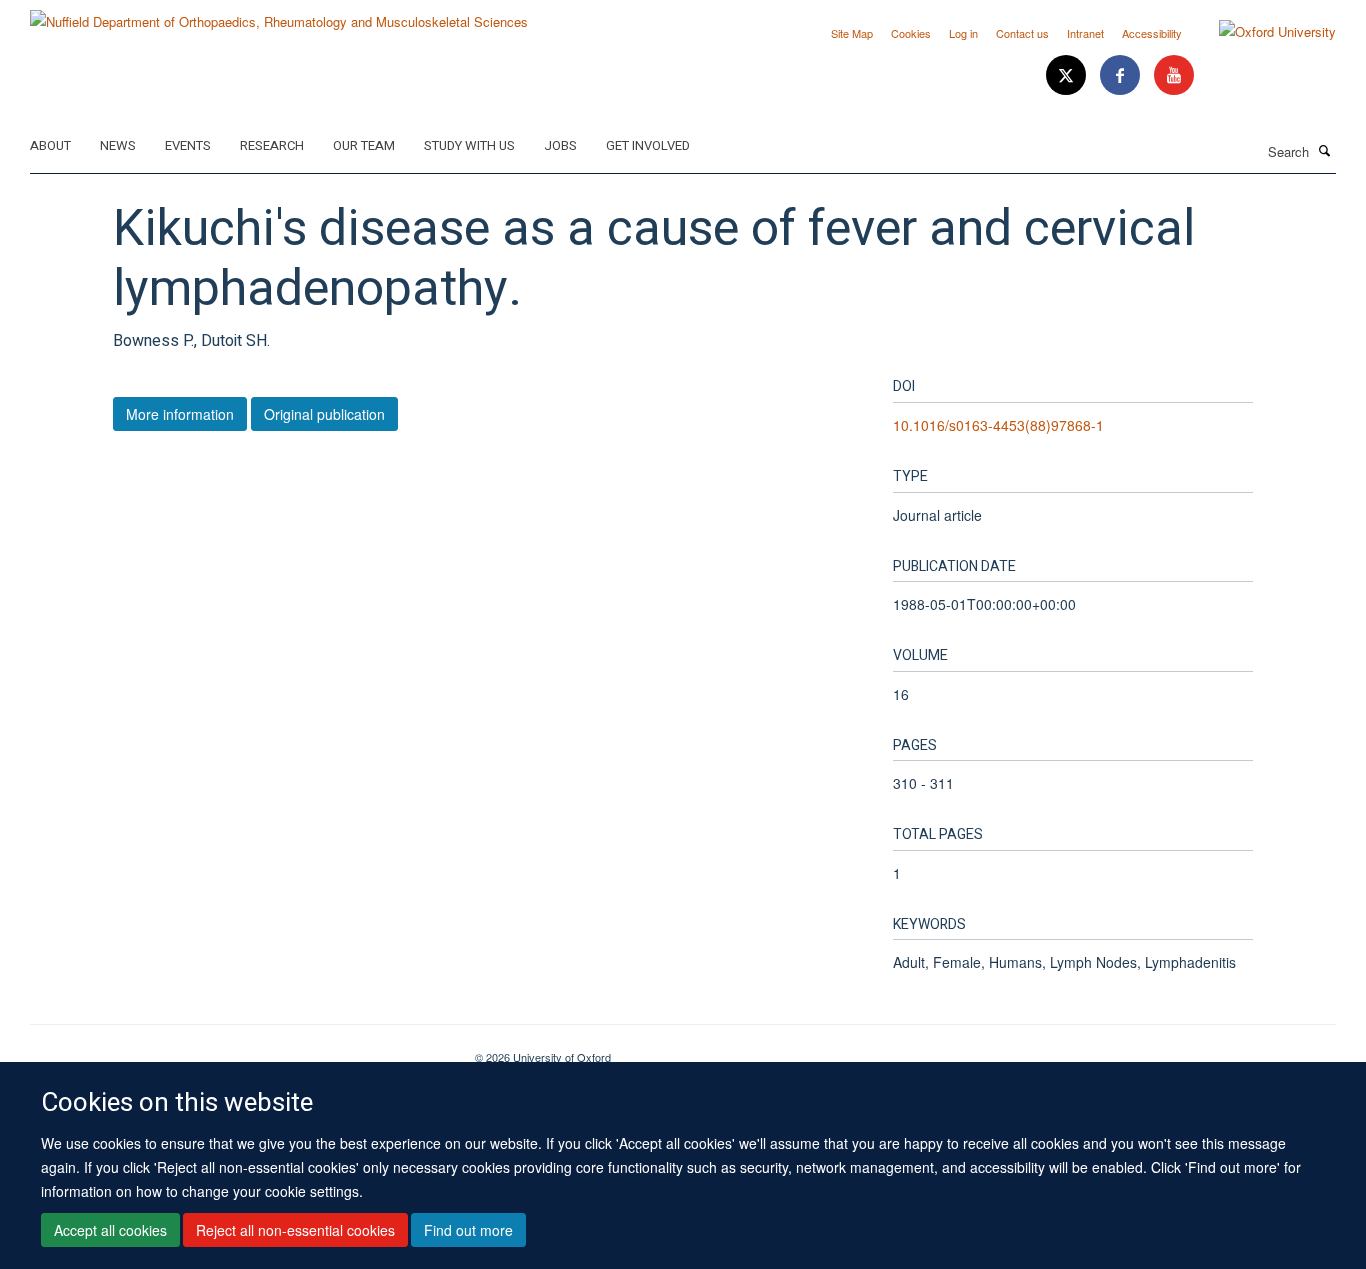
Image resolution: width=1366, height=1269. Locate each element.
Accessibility (1152, 33)
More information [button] (180, 414)
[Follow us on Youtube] (1174, 75)
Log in (963, 33)
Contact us (1022, 33)
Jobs (560, 145)
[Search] (1325, 150)
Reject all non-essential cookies (295, 1230)
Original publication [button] (324, 414)
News (118, 145)
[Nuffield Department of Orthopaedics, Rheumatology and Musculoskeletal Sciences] (279, 14)
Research (272, 145)
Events (188, 145)
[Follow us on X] (1068, 75)
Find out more (468, 1230)
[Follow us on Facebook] (1122, 75)
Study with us (469, 145)
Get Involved (648, 145)
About (50, 145)
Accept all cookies (110, 1230)
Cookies (911, 33)
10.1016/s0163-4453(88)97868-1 (998, 425)
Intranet (1085, 33)
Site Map (852, 33)
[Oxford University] (1262, 32)
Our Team (364, 145)
